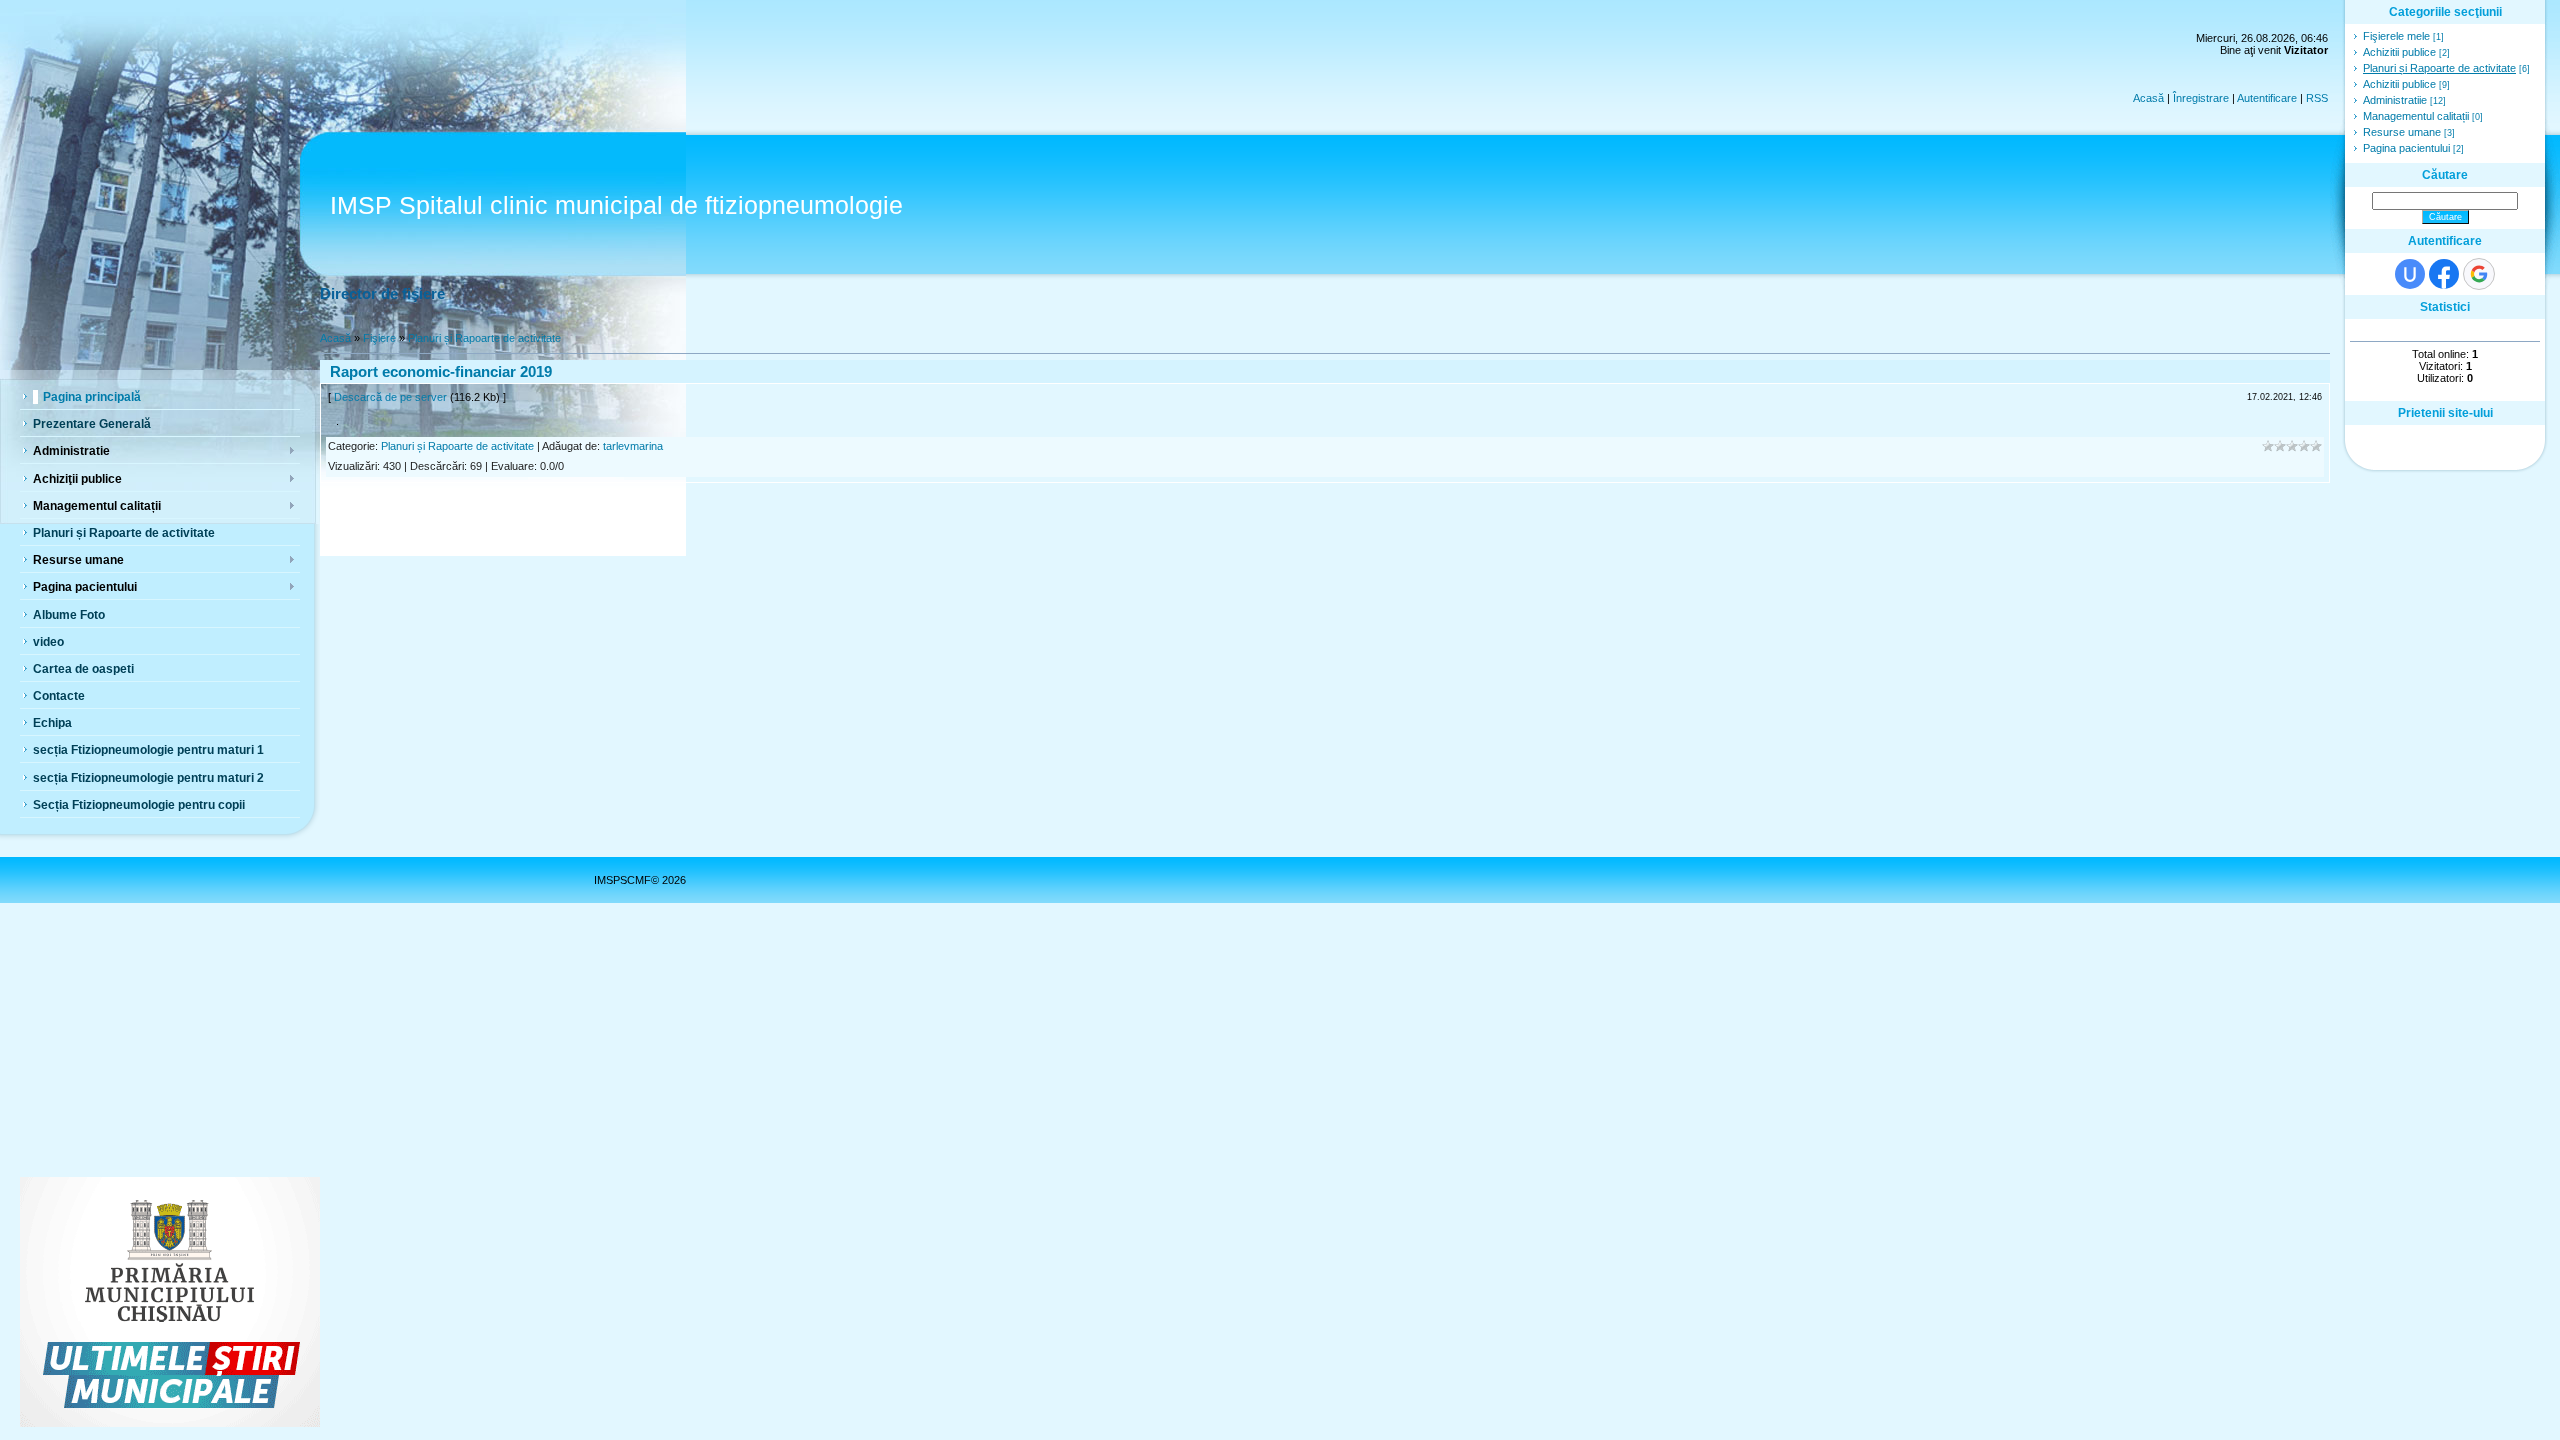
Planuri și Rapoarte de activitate (484, 338)
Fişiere (379, 338)
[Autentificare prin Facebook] (2444, 274)
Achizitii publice (2399, 52)
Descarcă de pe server (390, 397)
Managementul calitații (2416, 116)
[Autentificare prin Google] (2479, 274)
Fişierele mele (2396, 36)
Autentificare (2267, 98)
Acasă (2148, 98)
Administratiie (2395, 100)
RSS (2317, 98)
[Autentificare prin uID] (2410, 274)
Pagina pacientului (2406, 148)
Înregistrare (2201, 98)
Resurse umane (2402, 132)
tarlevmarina (633, 446)
